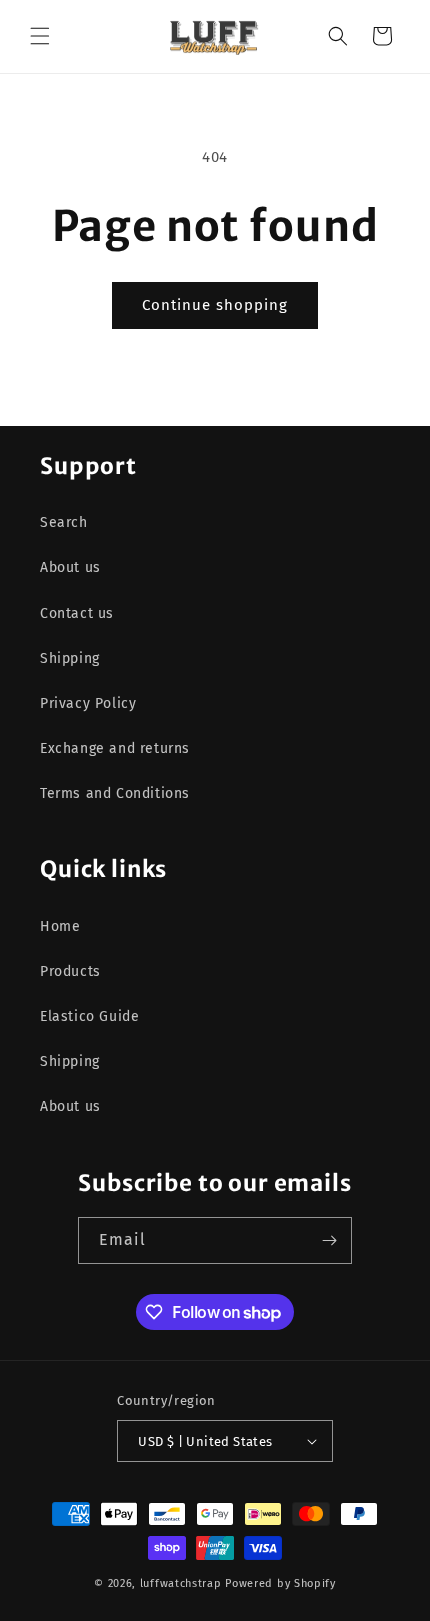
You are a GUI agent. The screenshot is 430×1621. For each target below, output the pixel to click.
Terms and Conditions (115, 793)
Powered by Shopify (280, 1583)
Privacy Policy (88, 703)
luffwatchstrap (181, 1583)
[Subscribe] (329, 1240)
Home (60, 926)
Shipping (70, 658)
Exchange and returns (115, 748)
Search (64, 522)
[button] (40, 36)
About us (70, 567)
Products (70, 971)
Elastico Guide (89, 1016)
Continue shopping (215, 305)
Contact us (77, 613)
